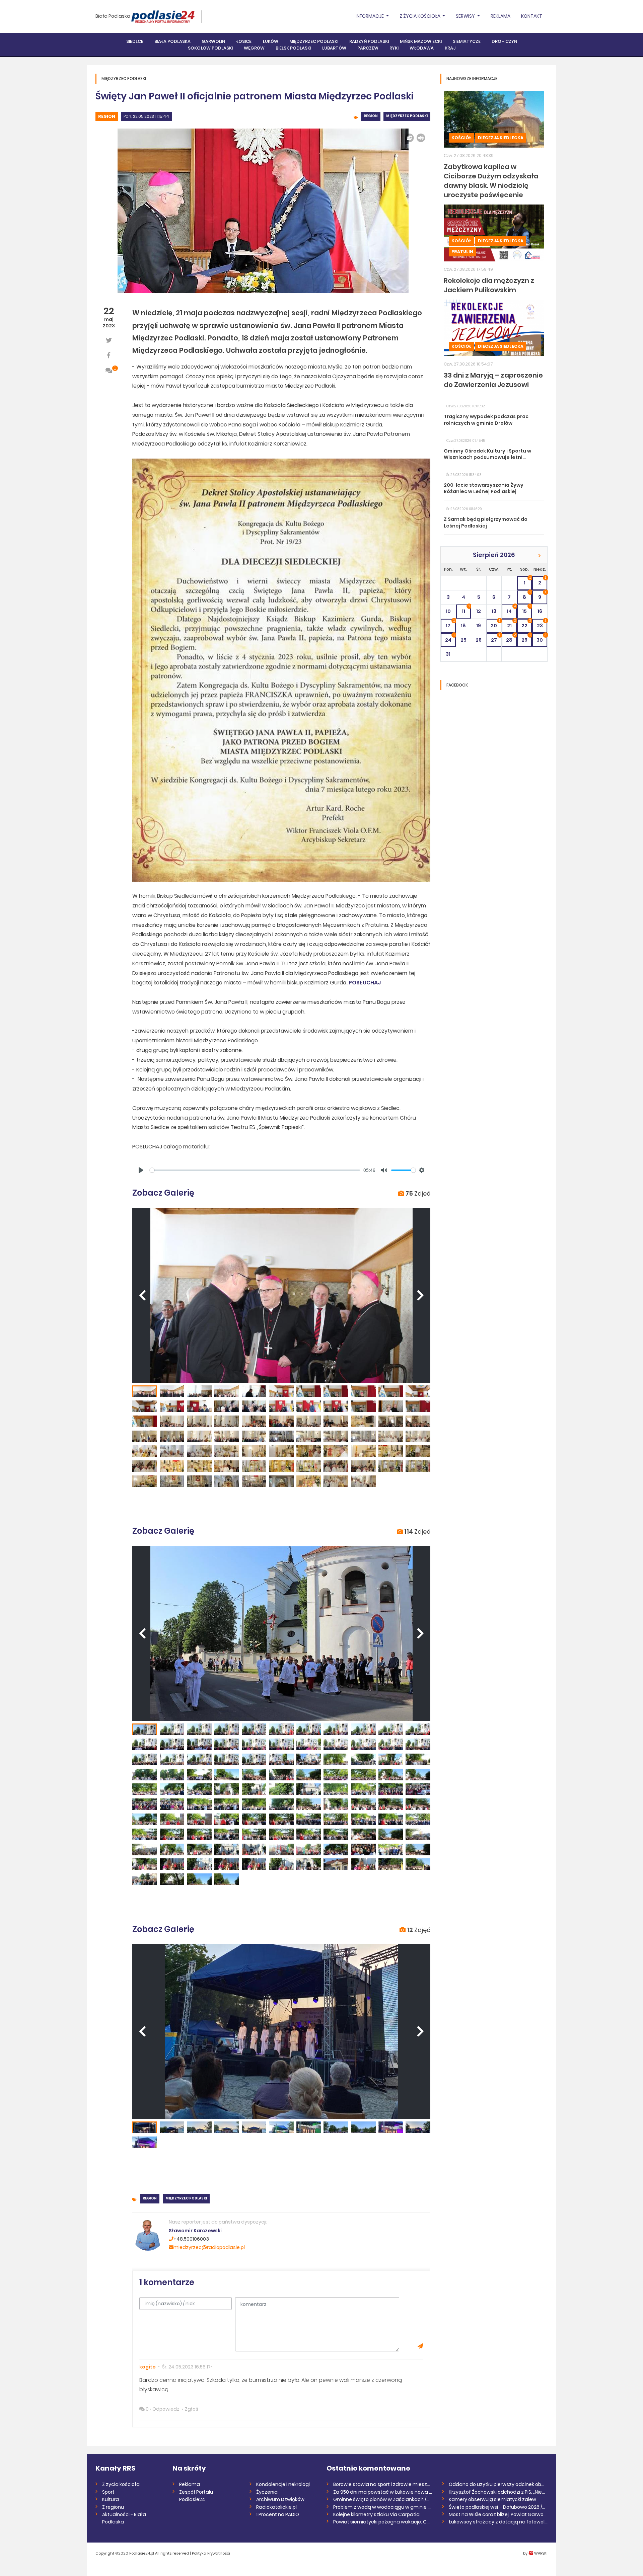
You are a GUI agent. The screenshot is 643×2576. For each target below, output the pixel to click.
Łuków (270, 41)
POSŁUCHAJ (365, 983)
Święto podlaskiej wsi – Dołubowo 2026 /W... (498, 2507)
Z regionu (113, 2507)
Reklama (501, 16)
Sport (108, 2492)
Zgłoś (192, 2409)
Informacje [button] (370, 16)
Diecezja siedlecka (501, 138)
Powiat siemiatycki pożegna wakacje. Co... (383, 2522)
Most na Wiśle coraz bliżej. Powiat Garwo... (498, 2514)
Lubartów (334, 48)
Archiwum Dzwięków (280, 2499)
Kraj (450, 48)
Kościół (461, 138)
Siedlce (135, 41)
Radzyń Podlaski (369, 41)
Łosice (244, 41)
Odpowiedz (166, 2409)
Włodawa (422, 48)
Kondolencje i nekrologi (283, 2484)
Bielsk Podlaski (293, 48)
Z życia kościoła (121, 2484)
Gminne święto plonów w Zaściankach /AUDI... (383, 2499)
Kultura (111, 2499)
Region (107, 116)
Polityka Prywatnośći (211, 2553)
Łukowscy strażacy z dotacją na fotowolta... (498, 2522)
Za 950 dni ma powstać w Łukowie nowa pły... (383, 2492)
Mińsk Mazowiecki (421, 41)
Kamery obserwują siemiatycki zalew (492, 2499)
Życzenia (267, 2492)
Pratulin (462, 252)
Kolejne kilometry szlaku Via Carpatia (376, 2514)
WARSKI (541, 2553)
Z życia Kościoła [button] (420, 16)
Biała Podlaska (113, 16)
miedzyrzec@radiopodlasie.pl (209, 2247)
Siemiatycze (467, 41)
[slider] (255, 1170)
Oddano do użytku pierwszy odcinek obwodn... (498, 2484)
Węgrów (254, 48)
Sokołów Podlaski (210, 48)
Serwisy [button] (466, 16)
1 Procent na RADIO (278, 2514)
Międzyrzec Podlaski (314, 41)
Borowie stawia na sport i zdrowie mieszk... (383, 2484)
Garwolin (213, 41)
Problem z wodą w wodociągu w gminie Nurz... (383, 2507)
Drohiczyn (504, 41)
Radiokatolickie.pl (276, 2507)
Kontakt (532, 16)
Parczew (368, 48)
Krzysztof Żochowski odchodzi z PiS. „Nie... (497, 2492)
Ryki (394, 48)
